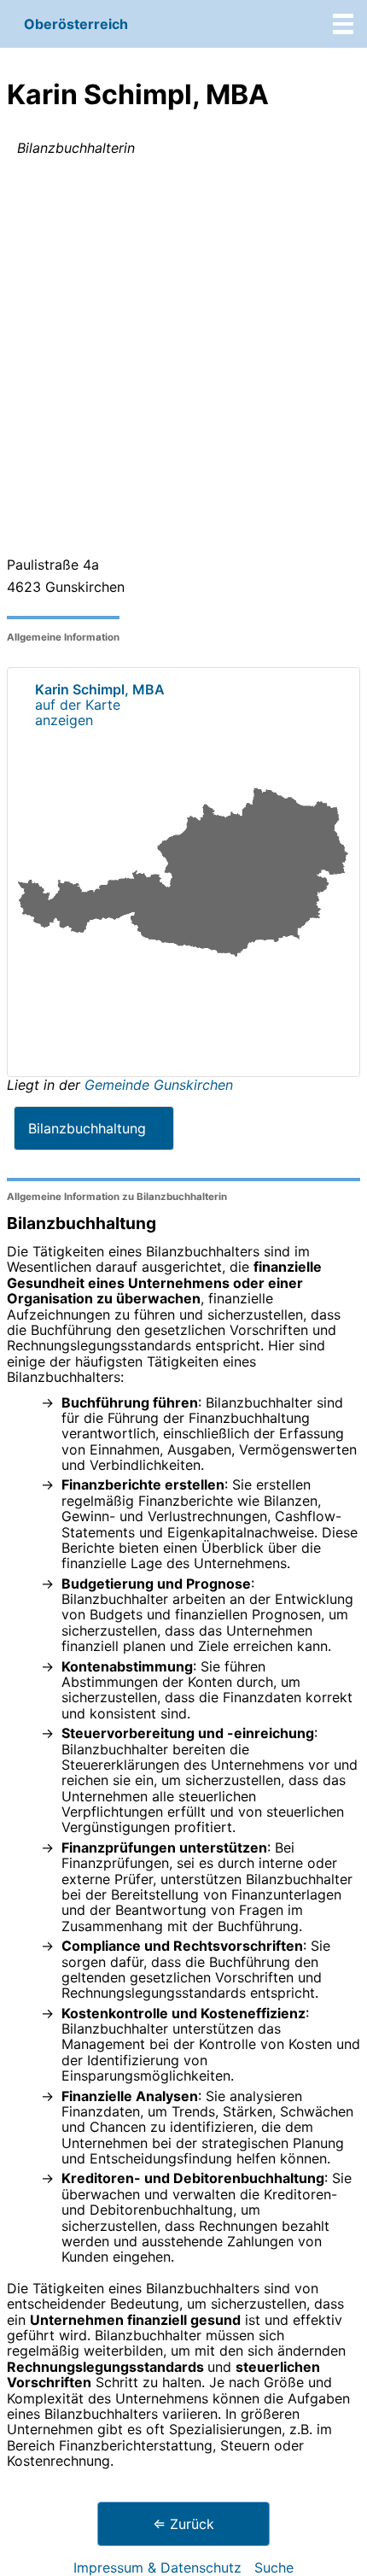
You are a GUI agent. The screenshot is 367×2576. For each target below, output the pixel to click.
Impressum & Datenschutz (157, 2567)
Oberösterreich (76, 24)
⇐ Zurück (183, 2524)
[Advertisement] (183, 360)
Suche (274, 2567)
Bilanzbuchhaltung (87, 1128)
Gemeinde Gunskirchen (159, 1085)
